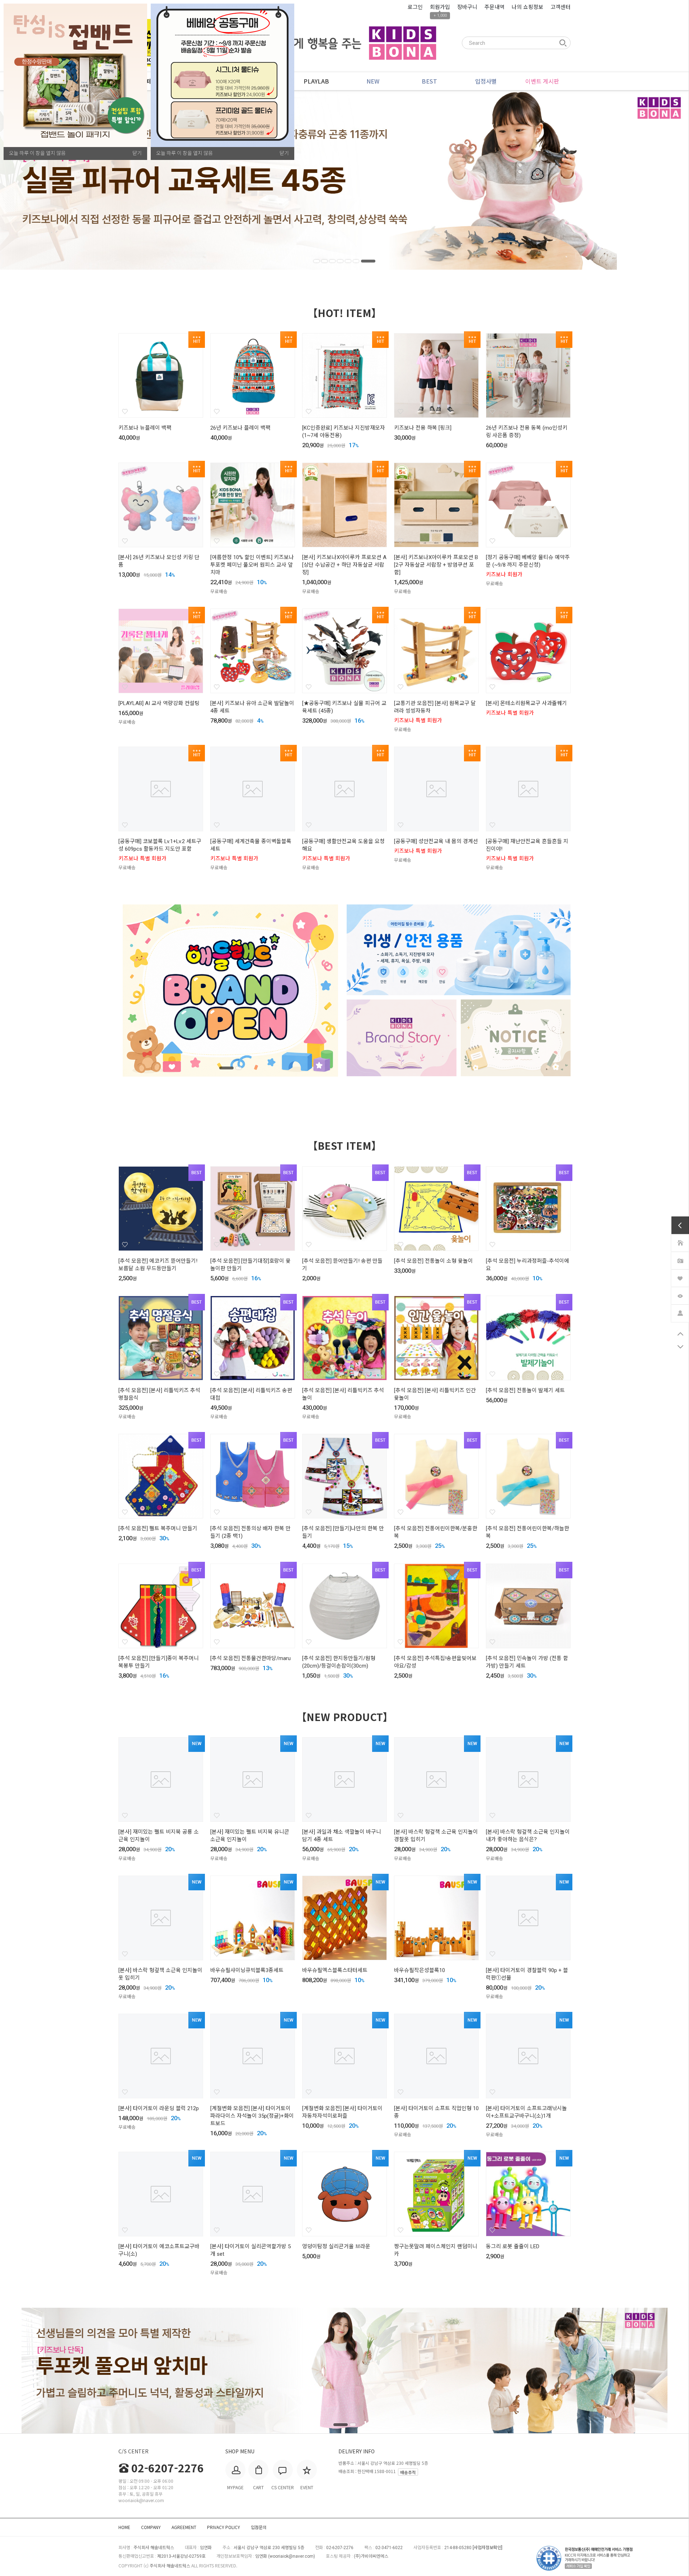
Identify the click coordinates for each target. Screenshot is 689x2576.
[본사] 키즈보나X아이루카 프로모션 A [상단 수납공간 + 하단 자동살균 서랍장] (344, 565)
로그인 (415, 7)
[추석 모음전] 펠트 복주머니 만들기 (158, 1528)
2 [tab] (333, 261)
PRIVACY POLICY (224, 2527)
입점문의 (259, 2527)
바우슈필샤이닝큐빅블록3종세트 (247, 1970)
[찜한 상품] (680, 1277)
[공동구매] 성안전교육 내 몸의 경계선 (436, 841)
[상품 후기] (680, 1259)
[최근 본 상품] (680, 1295)
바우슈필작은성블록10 (420, 1970)
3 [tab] (341, 261)
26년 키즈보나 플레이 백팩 (240, 428)
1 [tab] (321, 261)
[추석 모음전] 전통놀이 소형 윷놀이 (433, 1261)
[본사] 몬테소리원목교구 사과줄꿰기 (526, 703)
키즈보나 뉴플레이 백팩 (145, 428)
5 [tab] (357, 261)
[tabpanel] (344, 180)
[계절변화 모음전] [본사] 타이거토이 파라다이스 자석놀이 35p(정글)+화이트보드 (252, 2116)
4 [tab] (349, 261)
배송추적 (408, 2472)
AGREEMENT (184, 2527)
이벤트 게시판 (542, 81)
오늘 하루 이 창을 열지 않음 (37, 153)
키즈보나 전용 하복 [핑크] (423, 428)
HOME (124, 2527)
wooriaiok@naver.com (292, 2556)
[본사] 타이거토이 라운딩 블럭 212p (159, 2108)
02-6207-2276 (168, 2468)
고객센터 (561, 7)
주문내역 (495, 7)
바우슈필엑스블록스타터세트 (335, 1970)
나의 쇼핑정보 (528, 7)
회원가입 (440, 7)
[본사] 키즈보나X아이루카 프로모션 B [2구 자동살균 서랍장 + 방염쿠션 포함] (436, 565)
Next (644, 180)
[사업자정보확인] (488, 2548)
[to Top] (680, 1334)
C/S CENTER (133, 2451)
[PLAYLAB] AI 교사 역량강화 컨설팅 (159, 703)
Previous (45, 180)
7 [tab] (372, 261)
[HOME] (680, 1242)
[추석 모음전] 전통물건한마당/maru (250, 1658)
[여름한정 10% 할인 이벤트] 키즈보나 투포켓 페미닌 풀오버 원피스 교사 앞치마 (252, 565)
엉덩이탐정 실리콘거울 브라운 (336, 2246)
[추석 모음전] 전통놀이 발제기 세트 (525, 1390)
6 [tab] (365, 261)
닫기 (137, 153)
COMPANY (151, 2527)
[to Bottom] (680, 1347)
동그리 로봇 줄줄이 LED (513, 2246)
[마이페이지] (680, 1312)
